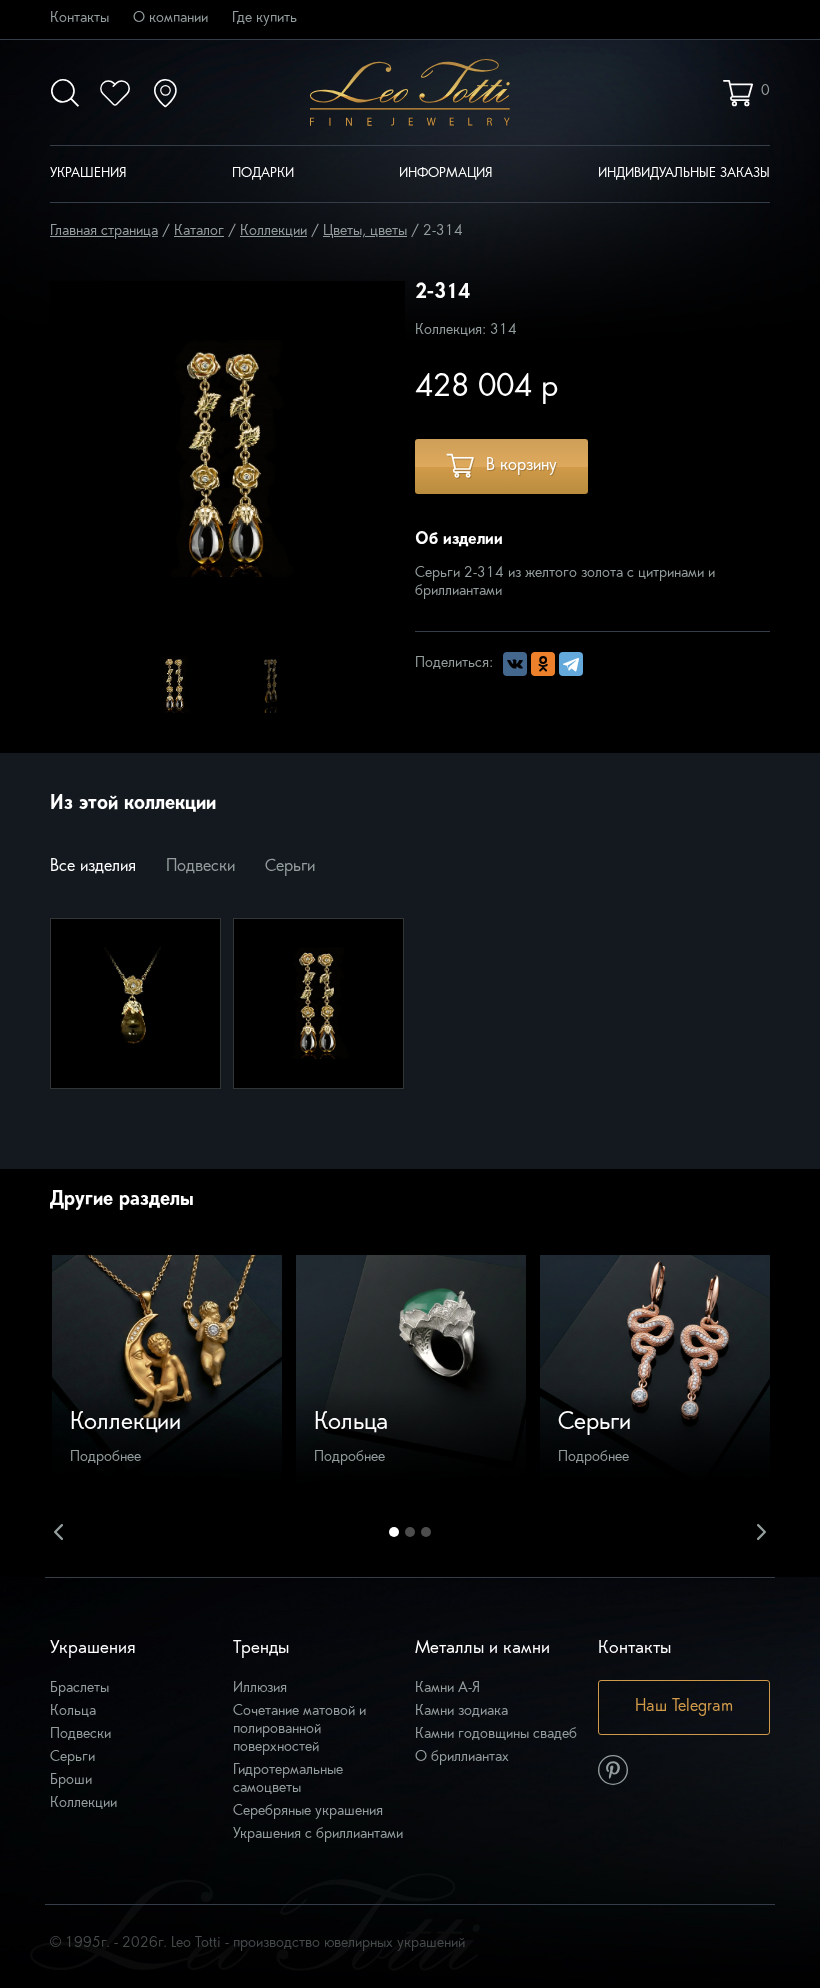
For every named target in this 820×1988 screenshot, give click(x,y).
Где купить (264, 18)
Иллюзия (260, 1688)
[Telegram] (571, 664)
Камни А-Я (447, 1688)
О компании (170, 18)
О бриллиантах (462, 1757)
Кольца (73, 1711)
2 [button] (410, 1532)
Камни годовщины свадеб (496, 1734)
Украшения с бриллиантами (318, 1834)
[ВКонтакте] (515, 664)
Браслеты (79, 1688)
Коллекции (83, 1803)
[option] (175, 684)
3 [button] (426, 1532)
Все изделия (93, 867)
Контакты (79, 18)
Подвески (200, 867)
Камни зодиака (461, 1711)
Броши (71, 1780)
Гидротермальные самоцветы (288, 1779)
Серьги (290, 867)
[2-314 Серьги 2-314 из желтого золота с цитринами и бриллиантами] (318, 1003)
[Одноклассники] (543, 664)
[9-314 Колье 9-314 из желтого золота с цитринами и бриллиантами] (135, 1003)
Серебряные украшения (308, 1811)
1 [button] (394, 1532)
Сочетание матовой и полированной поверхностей (299, 1729)
